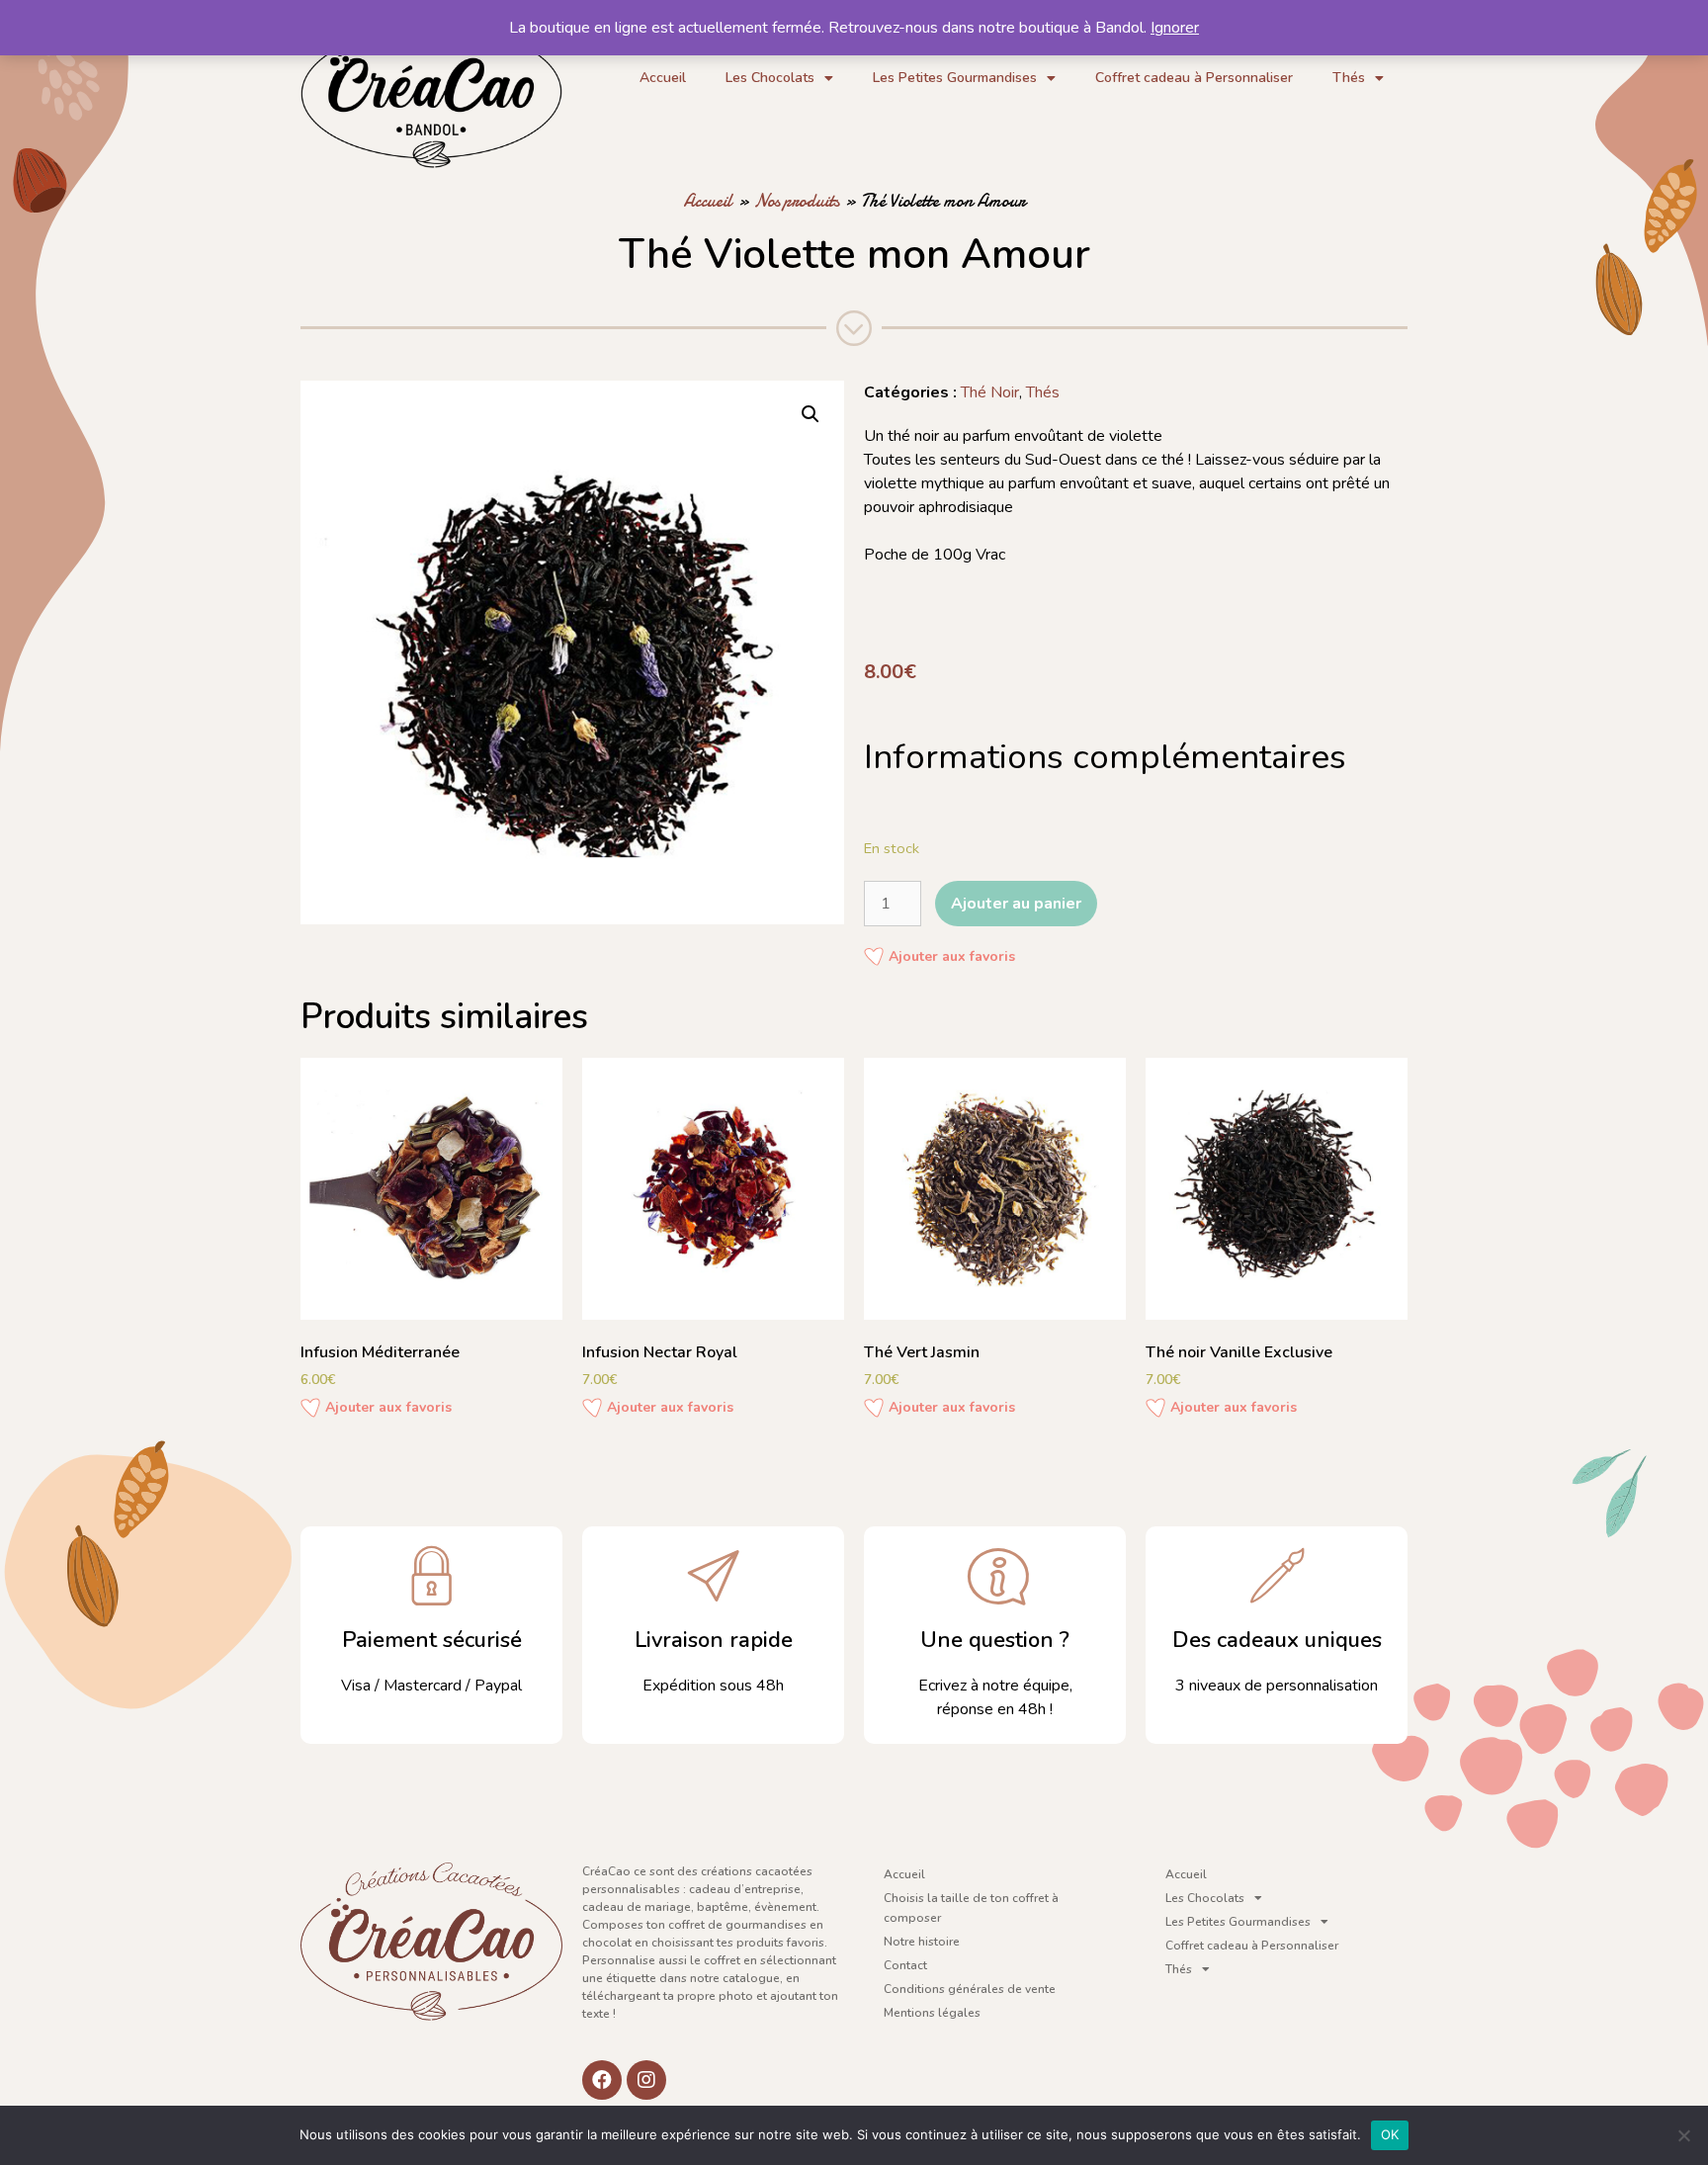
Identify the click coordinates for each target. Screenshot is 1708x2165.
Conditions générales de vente (970, 1989)
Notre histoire (922, 1942)
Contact (905, 1965)
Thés (1349, 78)
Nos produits (797, 201)
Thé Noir (990, 392)
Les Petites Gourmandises (955, 78)
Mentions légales (932, 2013)
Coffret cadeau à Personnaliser (1194, 78)
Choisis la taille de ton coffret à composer (971, 1908)
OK (1390, 2134)
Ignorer (1175, 28)
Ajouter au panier (1016, 904)
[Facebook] (602, 2080)
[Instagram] (646, 2080)
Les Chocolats (770, 78)
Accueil (663, 78)
